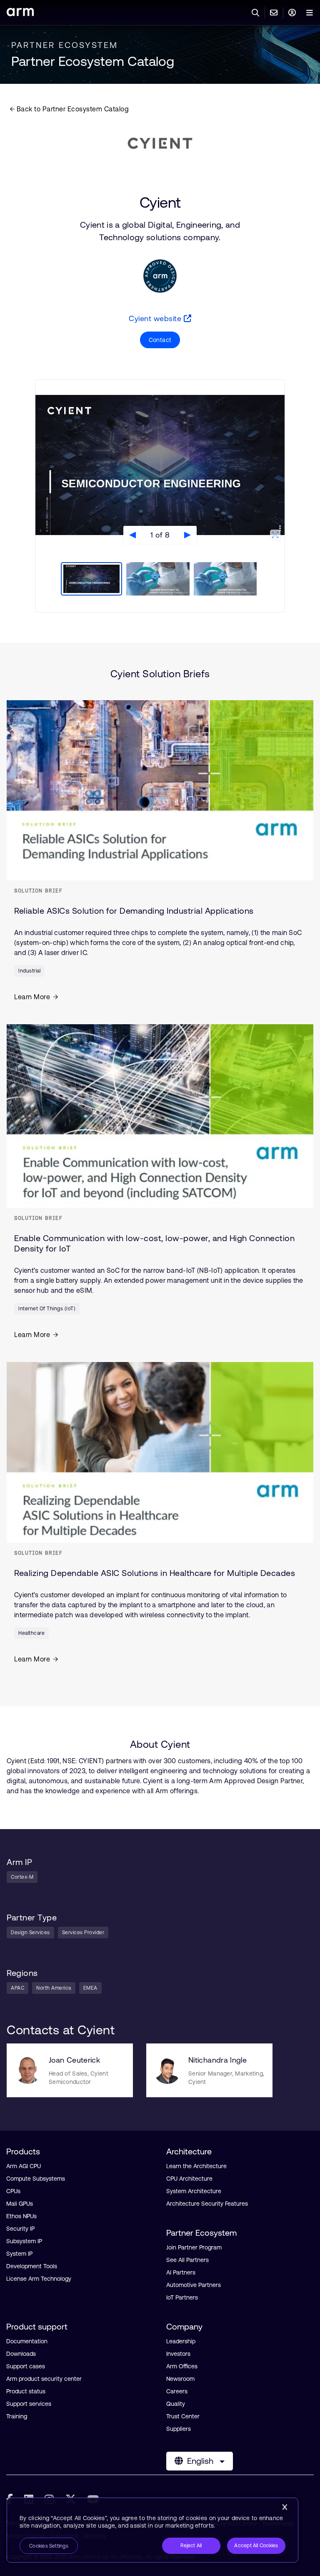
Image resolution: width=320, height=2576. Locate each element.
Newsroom (180, 2379)
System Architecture (194, 2191)
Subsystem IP (24, 2241)
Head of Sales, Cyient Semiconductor (79, 2078)
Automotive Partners (194, 2285)
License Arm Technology (39, 2279)
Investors (178, 2354)
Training (17, 2416)
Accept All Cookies (256, 2546)
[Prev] (132, 535)
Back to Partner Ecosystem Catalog (72, 109)
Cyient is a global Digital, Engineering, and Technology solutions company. (160, 231)
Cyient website (156, 318)
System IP (19, 2254)
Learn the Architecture (196, 2166)
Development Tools (32, 2266)
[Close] (285, 2507)
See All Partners (187, 2260)
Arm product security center (44, 2379)
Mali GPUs (20, 2204)
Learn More (32, 997)
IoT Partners (182, 2297)
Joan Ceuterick (74, 2060)
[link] (20, 14)
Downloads (21, 2354)
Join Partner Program (194, 2247)
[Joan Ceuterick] (28, 2070)
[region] (152, 2530)
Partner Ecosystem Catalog (93, 61)
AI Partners (181, 2272)
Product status (26, 2391)
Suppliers (179, 2429)
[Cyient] (160, 143)
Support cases (26, 2366)
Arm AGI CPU (24, 2166)
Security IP (20, 2229)
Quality (176, 2404)
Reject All (191, 2546)
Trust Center (183, 2416)
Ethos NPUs (21, 2216)
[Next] (187, 535)
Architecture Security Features (207, 2204)
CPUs (13, 2191)
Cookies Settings (49, 2546)
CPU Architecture (189, 2179)
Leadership (181, 2341)
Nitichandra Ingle (217, 2060)
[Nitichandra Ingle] (167, 2070)
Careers (177, 2391)
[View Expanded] (275, 535)
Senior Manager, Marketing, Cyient (226, 2078)
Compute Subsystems (36, 2179)
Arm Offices (182, 2366)
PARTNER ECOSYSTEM (65, 45)
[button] (160, 340)
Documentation (27, 2341)
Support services (29, 2404)
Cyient (160, 203)
